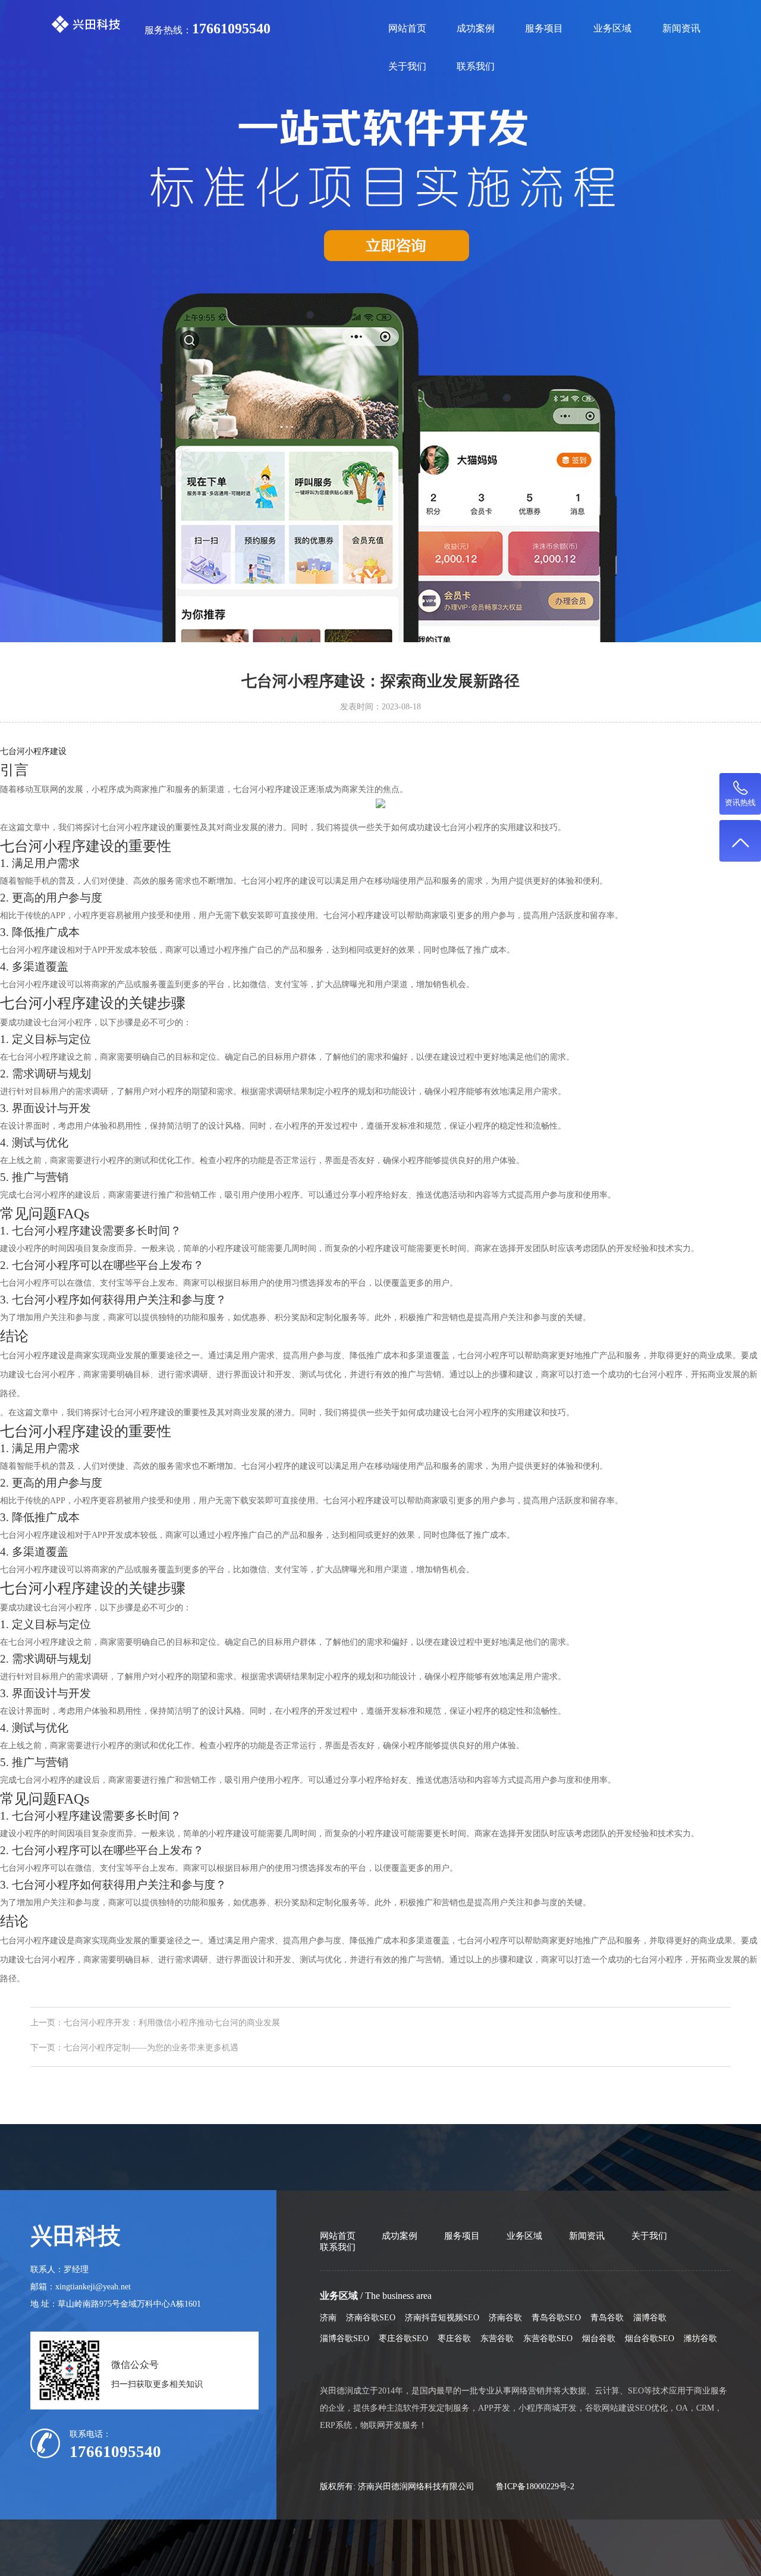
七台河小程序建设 (33, 751)
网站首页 (407, 28)
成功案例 (476, 28)
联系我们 (476, 66)
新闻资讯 (681, 28)
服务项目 (544, 28)
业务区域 (612, 28)
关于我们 (407, 66)
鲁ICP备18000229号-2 (535, 2486)
